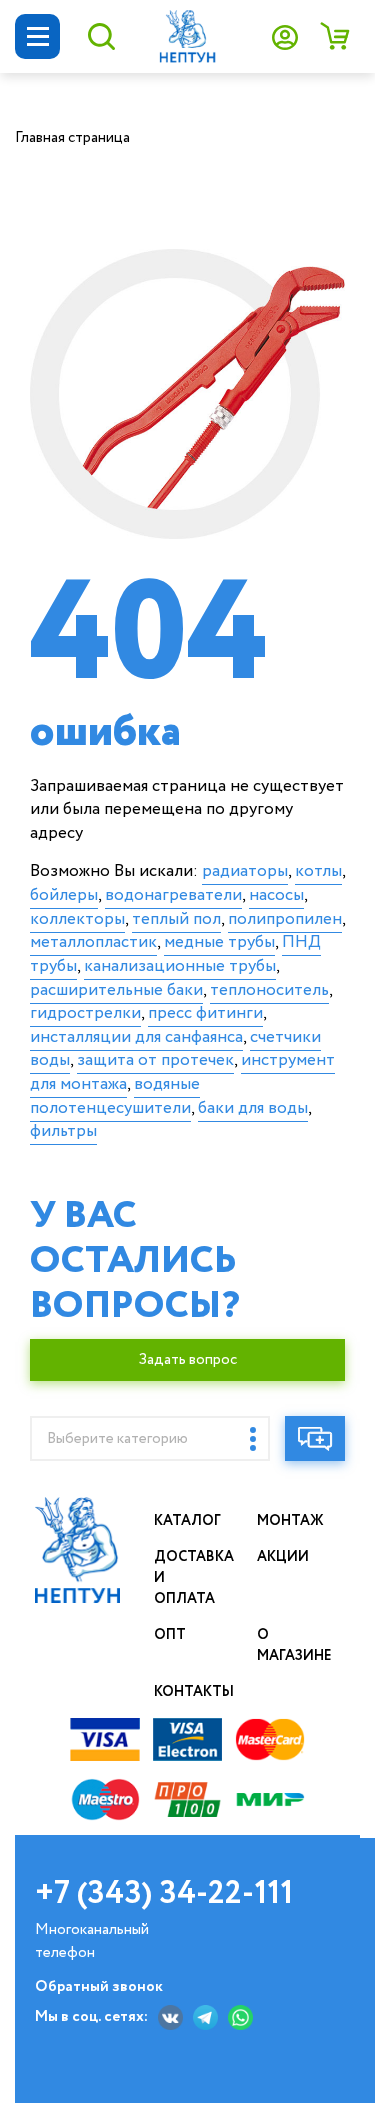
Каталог (187, 1521)
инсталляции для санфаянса (136, 1037)
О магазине (294, 1645)
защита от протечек (155, 1060)
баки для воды (253, 1108)
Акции (283, 1557)
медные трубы (219, 942)
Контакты (194, 1692)
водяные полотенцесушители (115, 1096)
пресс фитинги (205, 1013)
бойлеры (64, 895)
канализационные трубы (180, 966)
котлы (318, 871)
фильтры (63, 1131)
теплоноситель (269, 990)
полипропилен (285, 919)
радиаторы (245, 871)
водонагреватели (173, 895)
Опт (170, 1635)
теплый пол (176, 919)
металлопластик (93, 942)
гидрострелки (85, 1013)
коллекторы (77, 919)
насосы (276, 895)
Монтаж (290, 1521)
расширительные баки (116, 990)
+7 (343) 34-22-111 (164, 1894)
